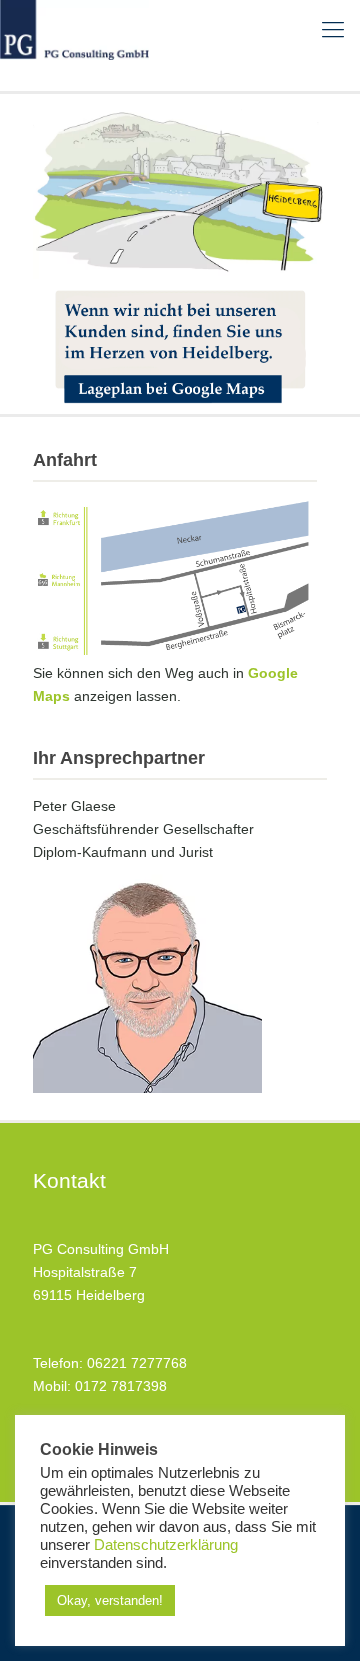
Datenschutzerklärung (166, 1545)
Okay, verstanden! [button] (110, 1600)
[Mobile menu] (333, 30)
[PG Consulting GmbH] (74, 30)
